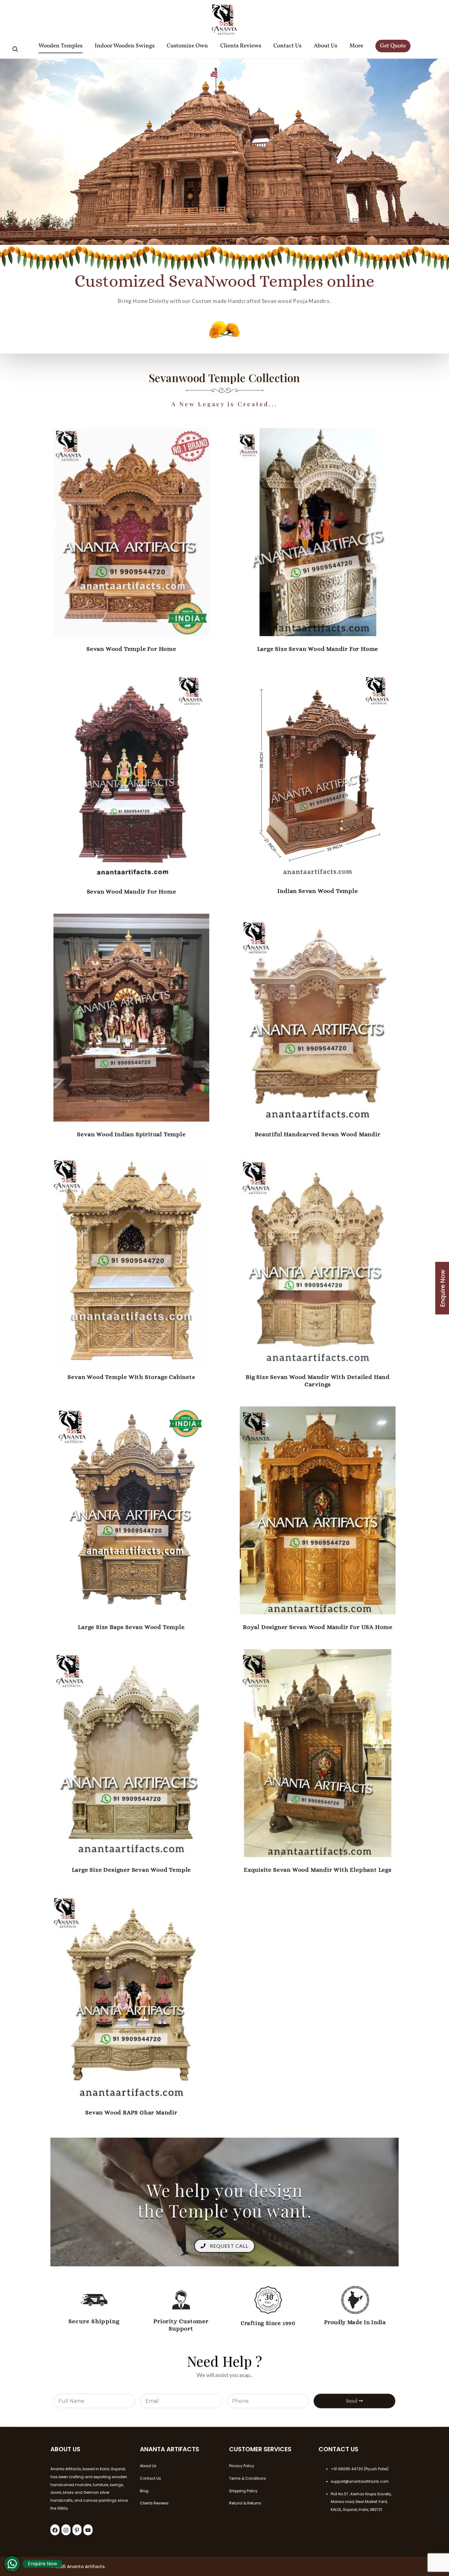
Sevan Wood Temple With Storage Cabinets (131, 1377)
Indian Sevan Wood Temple (318, 891)
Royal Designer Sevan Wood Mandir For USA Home (318, 1627)
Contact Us (287, 46)
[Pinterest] (77, 2530)
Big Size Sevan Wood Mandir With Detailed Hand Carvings (318, 1381)
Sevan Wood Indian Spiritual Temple (131, 1134)
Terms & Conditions (248, 2478)
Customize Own (187, 46)
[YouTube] (88, 2530)
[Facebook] (55, 2530)
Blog (144, 2491)
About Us (325, 46)
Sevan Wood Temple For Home (131, 649)
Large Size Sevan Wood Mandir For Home (318, 649)
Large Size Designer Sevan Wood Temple (131, 1870)
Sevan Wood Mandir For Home (131, 892)
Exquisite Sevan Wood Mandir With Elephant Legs (318, 1870)
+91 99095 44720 (347, 2469)
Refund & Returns (245, 2503)
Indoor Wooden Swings (125, 46)
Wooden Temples (60, 46)
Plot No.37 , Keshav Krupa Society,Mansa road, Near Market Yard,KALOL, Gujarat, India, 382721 (361, 2502)
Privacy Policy (242, 2466)
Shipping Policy (243, 2491)
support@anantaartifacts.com (360, 2481)
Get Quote (393, 46)
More (356, 46)
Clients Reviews (241, 46)
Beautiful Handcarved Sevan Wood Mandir (318, 1134)
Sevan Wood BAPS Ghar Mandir (131, 2112)
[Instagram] (66, 2530)
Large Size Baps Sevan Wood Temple (131, 1627)
